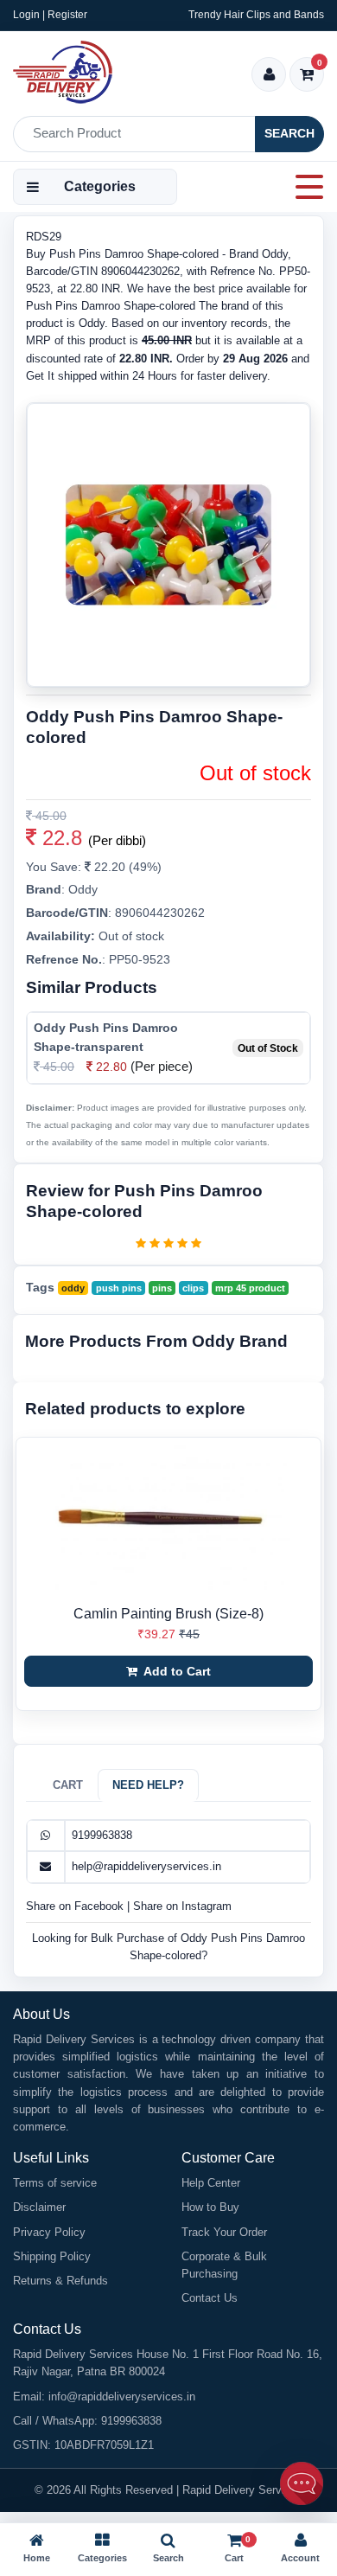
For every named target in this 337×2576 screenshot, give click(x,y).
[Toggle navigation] (304, 187)
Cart (68, 1785)
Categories (100, 186)
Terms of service (55, 2183)
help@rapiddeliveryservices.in (146, 1866)
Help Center (211, 2183)
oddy (73, 1288)
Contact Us (210, 2298)
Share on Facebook (76, 1906)
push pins (119, 1288)
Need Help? (148, 1785)
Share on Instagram (182, 1906)
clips (193, 1288)
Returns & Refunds (60, 2281)
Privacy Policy (49, 2232)
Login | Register (50, 15)
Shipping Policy (52, 2256)
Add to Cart (176, 1671)
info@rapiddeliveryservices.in (122, 2397)
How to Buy (210, 2207)
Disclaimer (39, 2207)
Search (289, 133)
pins (162, 1288)
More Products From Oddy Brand (156, 1341)
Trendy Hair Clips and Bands (256, 15)
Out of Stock (268, 1048)
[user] (269, 76)
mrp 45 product (250, 1288)
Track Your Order (224, 2232)
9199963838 (102, 1835)
